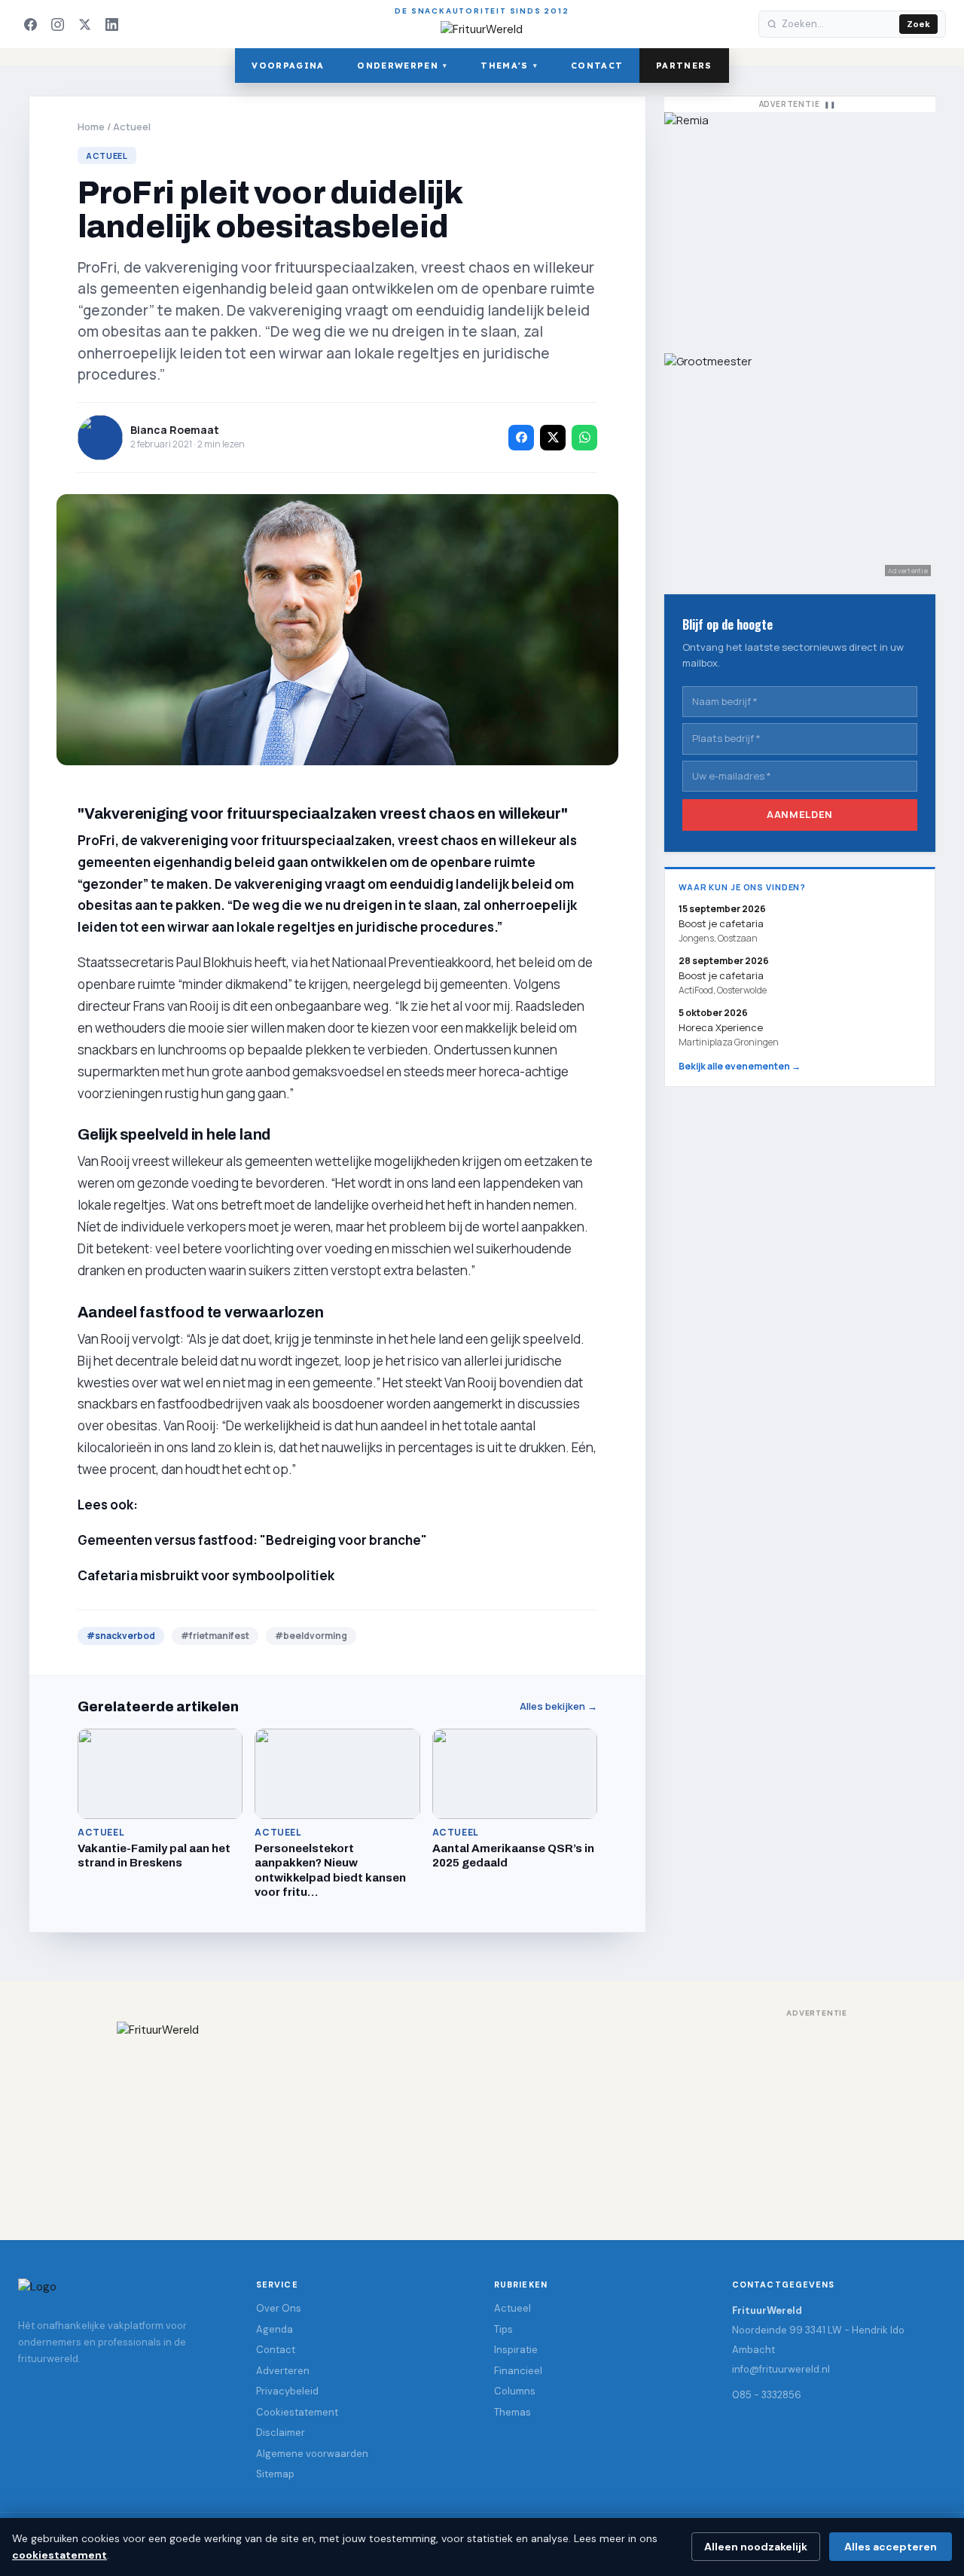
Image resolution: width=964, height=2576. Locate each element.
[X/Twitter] (84, 24)
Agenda (275, 2329)
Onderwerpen (402, 66)
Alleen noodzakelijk (756, 2547)
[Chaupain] (800, 225)
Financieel (518, 2371)
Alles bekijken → (558, 1706)
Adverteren (283, 2371)
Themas (513, 2412)
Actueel (132, 127)
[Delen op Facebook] (521, 438)
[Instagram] (57, 24)
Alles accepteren (891, 2547)
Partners (684, 66)
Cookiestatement (297, 2412)
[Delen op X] (553, 438)
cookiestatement (59, 2555)
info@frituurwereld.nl (781, 2369)
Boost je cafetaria (721, 975)
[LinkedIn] (111, 24)
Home (91, 127)
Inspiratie (516, 2350)
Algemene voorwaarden (312, 2454)
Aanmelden (800, 814)
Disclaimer (281, 2433)
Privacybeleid (287, 2391)
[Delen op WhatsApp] (584, 438)
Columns (515, 2391)
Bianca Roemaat (175, 430)
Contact (597, 66)
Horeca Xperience (721, 1027)
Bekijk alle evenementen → (740, 1066)
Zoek (918, 24)
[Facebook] (30, 24)
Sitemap (275, 2474)
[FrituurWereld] (482, 2116)
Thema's (509, 66)
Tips (503, 2329)
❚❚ (830, 104)
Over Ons (279, 2308)
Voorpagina (288, 66)
